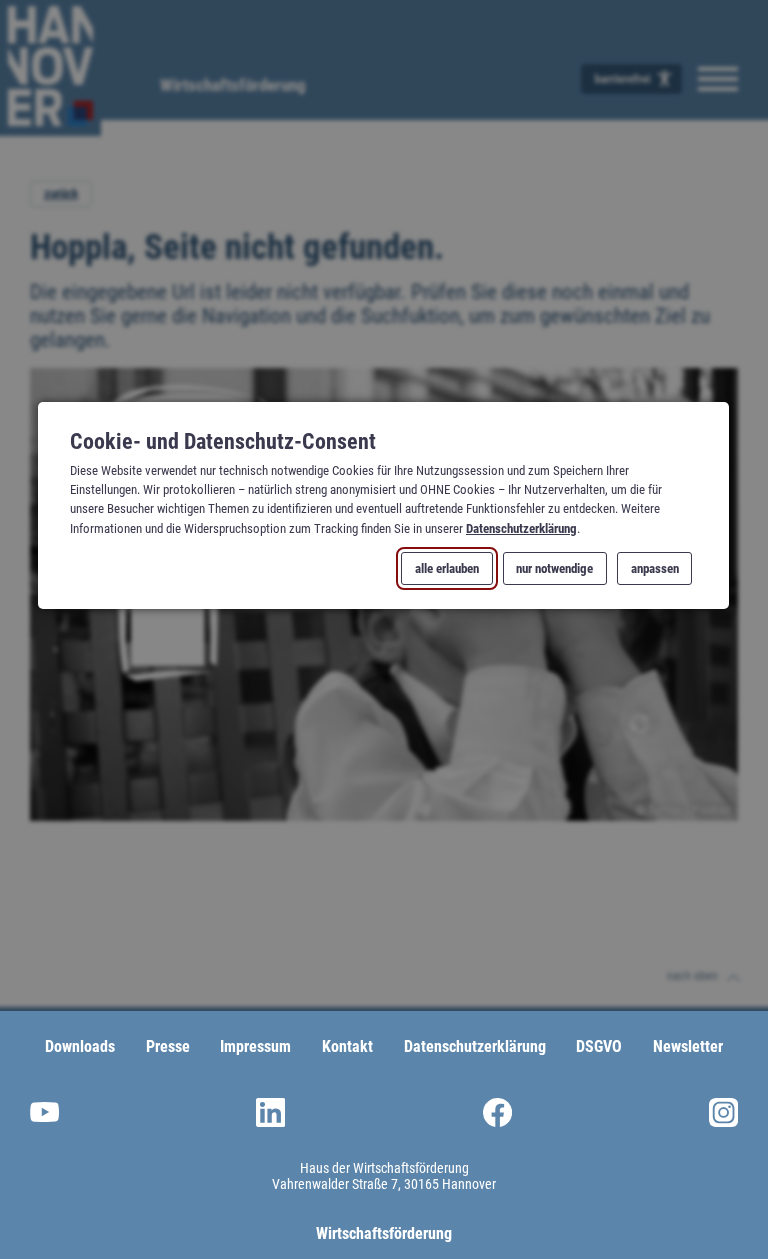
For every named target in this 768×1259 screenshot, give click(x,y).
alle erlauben (448, 568)
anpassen (655, 568)
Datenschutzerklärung (521, 527)
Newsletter (688, 1046)
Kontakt (347, 1046)
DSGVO (599, 1046)
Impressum (255, 1046)
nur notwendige (555, 568)
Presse (168, 1046)
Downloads (80, 1046)
